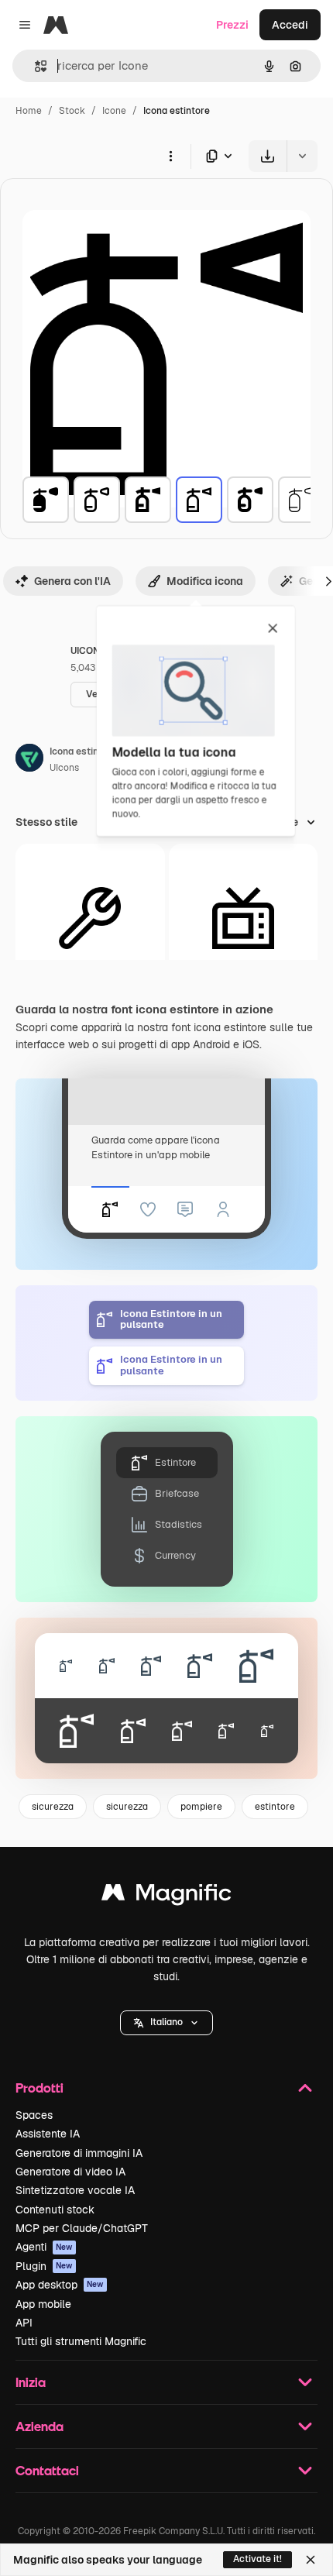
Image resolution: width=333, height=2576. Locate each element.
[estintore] (46, 500)
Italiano (166, 2022)
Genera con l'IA (72, 581)
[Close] (311, 2560)
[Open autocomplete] (34, 66)
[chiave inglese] (90, 918)
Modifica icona (205, 581)
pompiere (201, 1807)
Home (29, 111)
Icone (114, 111)
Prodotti (39, 2088)
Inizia (31, 2382)
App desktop (60, 2285)
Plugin (44, 2266)
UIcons (64, 768)
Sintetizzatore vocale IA (75, 2190)
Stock (72, 111)
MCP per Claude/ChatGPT (82, 2228)
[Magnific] (166, 1896)
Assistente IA (48, 2134)
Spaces (34, 2115)
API (24, 2323)
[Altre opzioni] (170, 156)
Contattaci (47, 2470)
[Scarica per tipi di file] (220, 156)
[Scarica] (268, 156)
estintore (275, 1807)
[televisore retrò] (244, 918)
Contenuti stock (55, 2210)
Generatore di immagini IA (79, 2153)
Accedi (290, 25)
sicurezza (53, 1807)
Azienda (39, 2426)
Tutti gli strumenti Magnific (81, 2341)
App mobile (43, 2304)
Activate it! (257, 2559)
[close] (273, 629)
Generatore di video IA (70, 2172)
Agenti (44, 2247)
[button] (166, 2023)
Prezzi (232, 25)
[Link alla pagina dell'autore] (29, 760)
